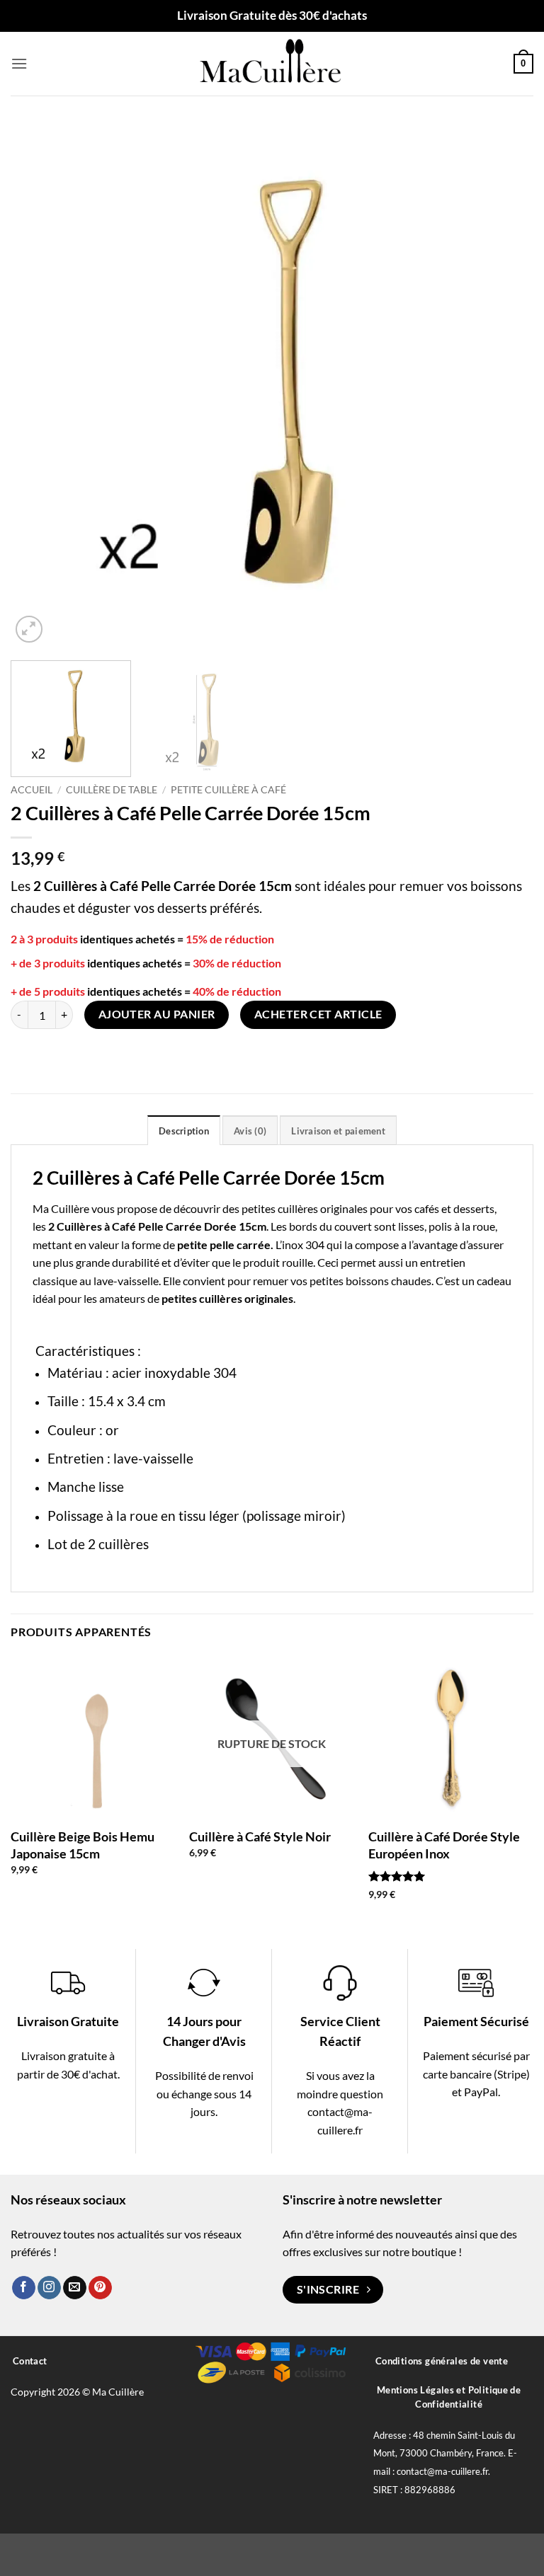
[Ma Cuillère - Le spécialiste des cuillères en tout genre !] (272, 64)
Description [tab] (184, 1131)
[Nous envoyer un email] (75, 2288)
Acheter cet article (318, 1014)
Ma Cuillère (61, 1208)
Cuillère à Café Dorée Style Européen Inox (444, 1845)
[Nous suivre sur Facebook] (24, 2288)
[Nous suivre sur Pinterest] (100, 2288)
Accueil (32, 790)
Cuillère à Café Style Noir (260, 1836)
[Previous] (39, 385)
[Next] (505, 385)
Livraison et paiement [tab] (338, 1131)
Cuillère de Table (112, 790)
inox (293, 1244)
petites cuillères (280, 1208)
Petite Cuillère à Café (228, 790)
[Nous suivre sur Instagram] (49, 2288)
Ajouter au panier (157, 1014)
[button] (19, 63)
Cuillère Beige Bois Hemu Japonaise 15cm (83, 1845)
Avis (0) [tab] (250, 1131)
